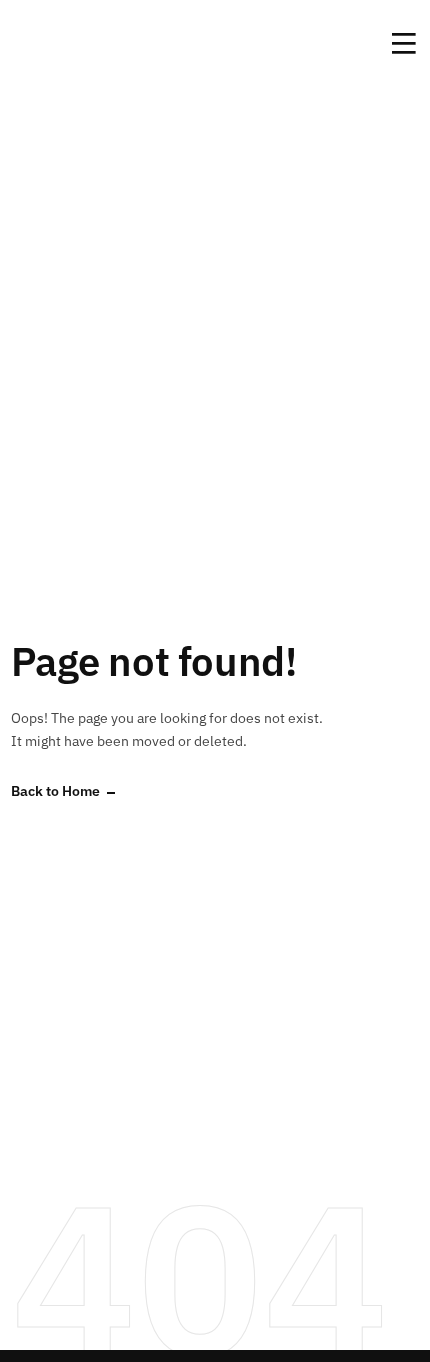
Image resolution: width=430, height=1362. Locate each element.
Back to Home (55, 791)
